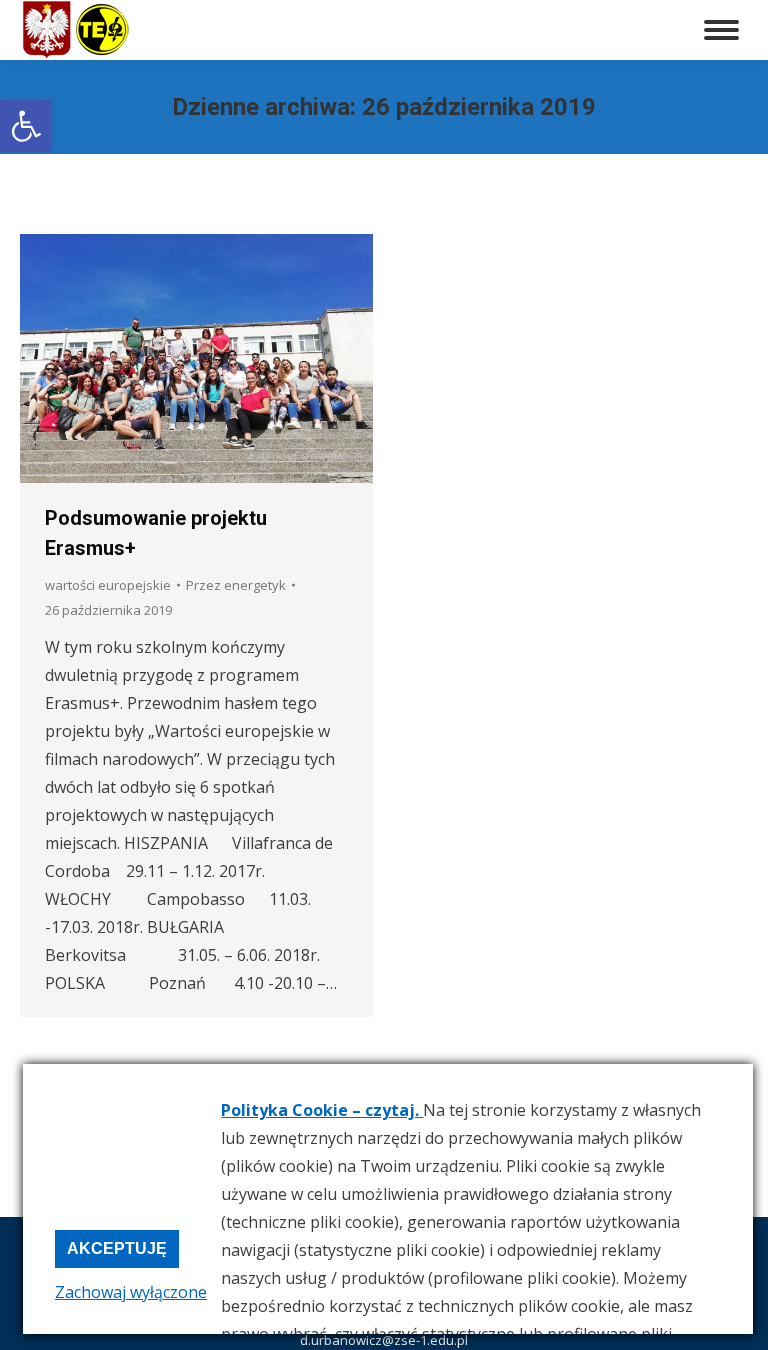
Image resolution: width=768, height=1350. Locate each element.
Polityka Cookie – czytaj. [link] (322, 1110)
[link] (26, 126)
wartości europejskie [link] (108, 585)
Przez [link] (236, 585)
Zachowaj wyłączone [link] (131, 1292)
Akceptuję (117, 1248)
